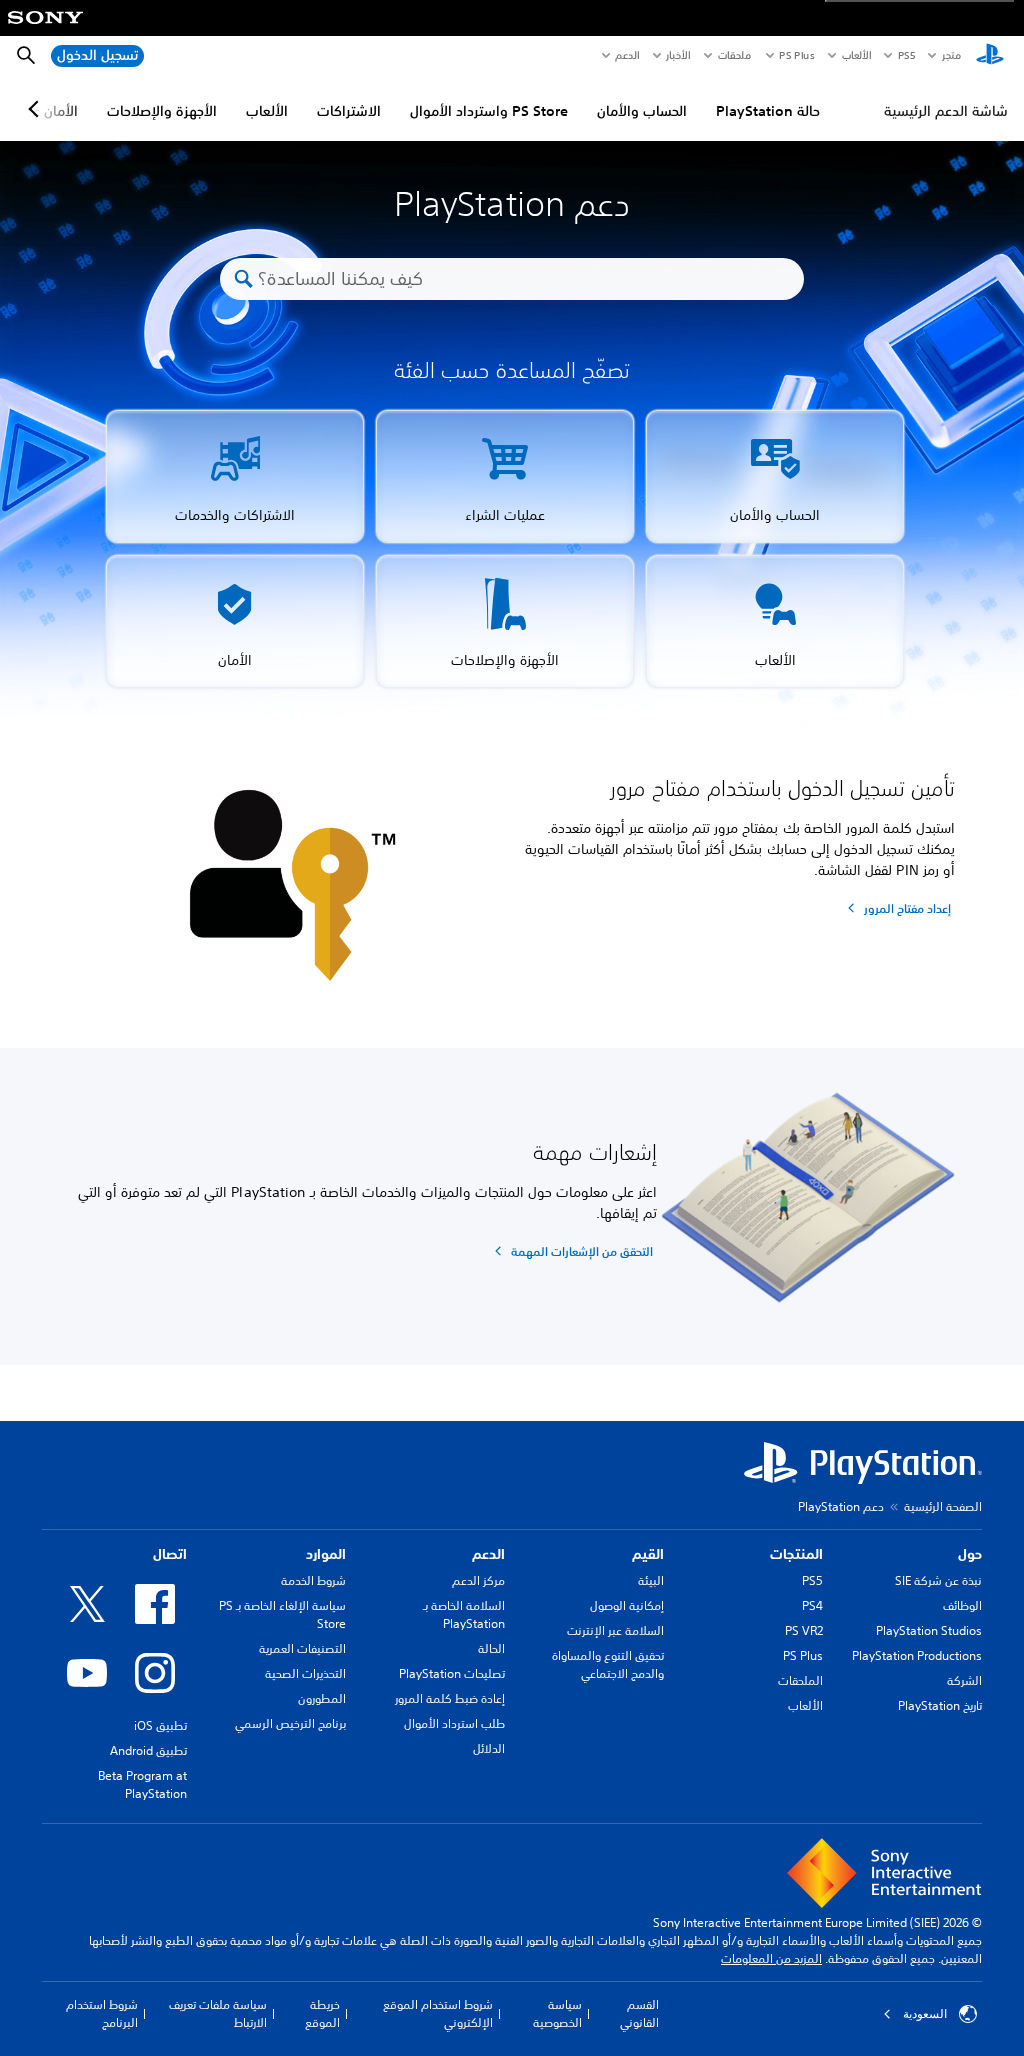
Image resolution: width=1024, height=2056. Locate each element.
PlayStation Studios (929, 1630)
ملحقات (734, 55)
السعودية (925, 2014)
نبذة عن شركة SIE (938, 1580)
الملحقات (800, 1680)
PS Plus (796, 55)
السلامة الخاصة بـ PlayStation (464, 1614)
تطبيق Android (148, 1750)
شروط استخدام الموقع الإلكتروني (438, 2013)
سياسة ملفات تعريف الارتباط (218, 2013)
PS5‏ (905, 55)
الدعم (627, 55)
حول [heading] (970, 1554)
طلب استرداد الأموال (454, 1723)
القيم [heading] (648, 1554)
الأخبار (678, 55)
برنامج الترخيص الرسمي (290, 1723)
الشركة (964, 1680)
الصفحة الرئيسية (943, 1506)
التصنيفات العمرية (302, 1648)
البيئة (651, 1580)
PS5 (812, 1580)
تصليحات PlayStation (452, 1673)
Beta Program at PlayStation (142, 1784)
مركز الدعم (478, 1580)
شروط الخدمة (313, 1580)
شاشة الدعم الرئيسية (946, 111)
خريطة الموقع (322, 2013)
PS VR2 (804, 1630)
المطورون (322, 1698)
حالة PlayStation (768, 111)
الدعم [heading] (488, 1554)
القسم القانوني (639, 2013)
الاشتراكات (349, 111)
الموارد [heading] (326, 1554)
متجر (951, 55)
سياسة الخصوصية (557, 2013)
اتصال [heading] (170, 1554)
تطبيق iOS (160, 1725)
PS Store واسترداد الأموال (489, 111)
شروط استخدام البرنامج (102, 2013)
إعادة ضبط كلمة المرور (450, 1698)
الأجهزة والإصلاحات (162, 111)
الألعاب (855, 55)
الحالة (491, 1648)
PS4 (812, 1605)
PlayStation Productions (917, 1655)
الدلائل (489, 1748)
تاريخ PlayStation (940, 1705)
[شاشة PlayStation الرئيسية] (990, 56)
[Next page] (37, 109)
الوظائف (962, 1605)
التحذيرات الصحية (305, 1673)
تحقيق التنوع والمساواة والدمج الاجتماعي (608, 1664)
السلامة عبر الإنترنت (615, 1630)
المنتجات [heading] (796, 1554)
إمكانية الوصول (627, 1605)
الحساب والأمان (642, 111)
